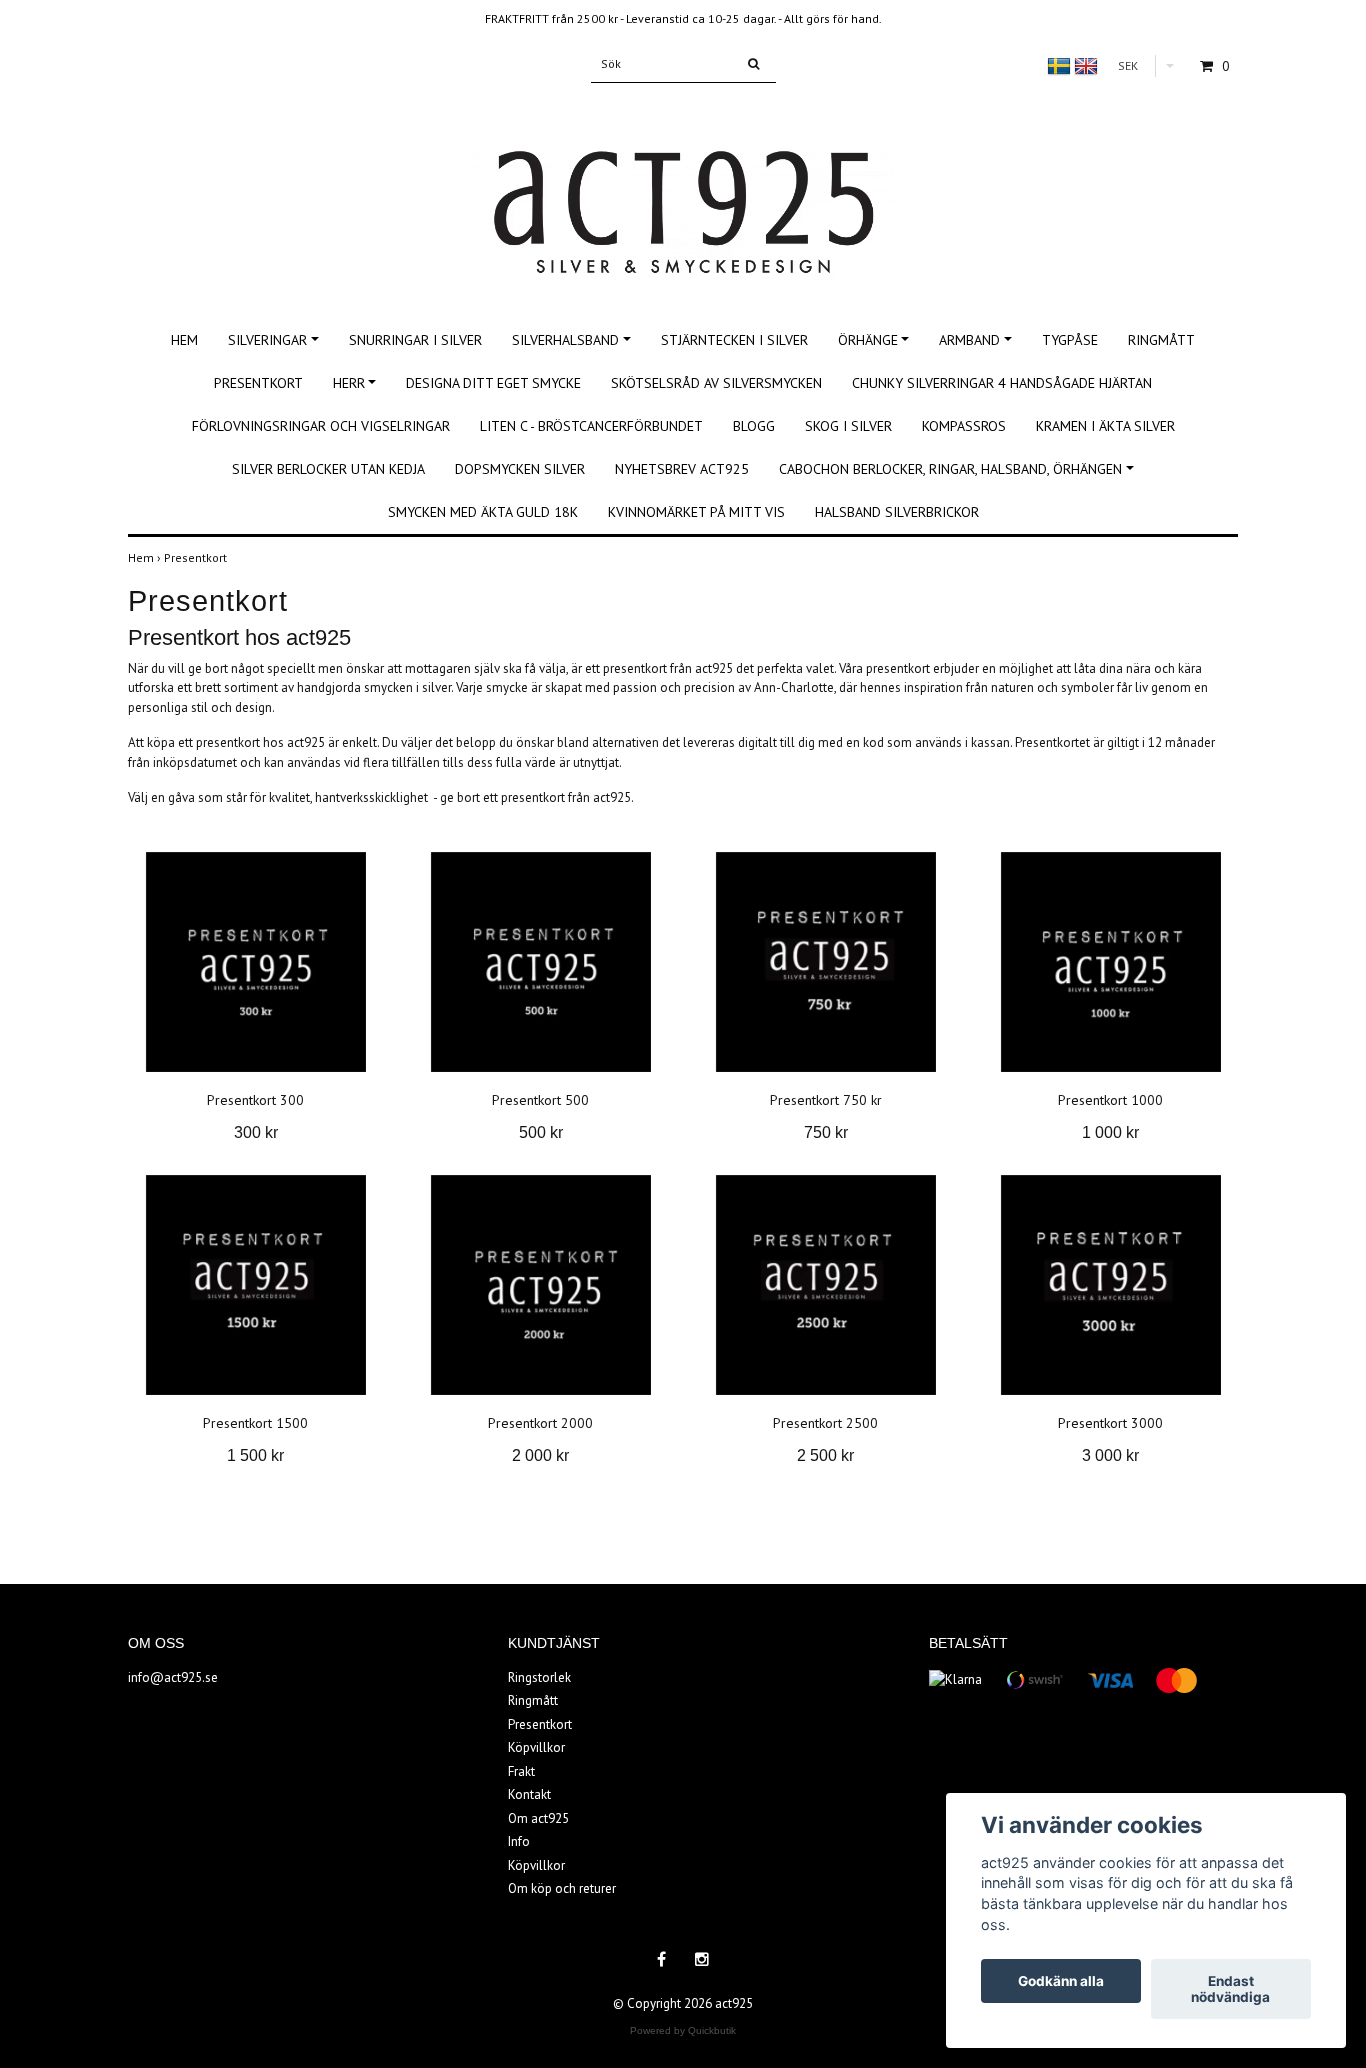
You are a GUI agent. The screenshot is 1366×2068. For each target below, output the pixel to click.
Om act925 (538, 1818)
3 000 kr (1110, 1455)
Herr (349, 383)
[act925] (683, 189)
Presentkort (258, 383)
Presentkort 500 (540, 1100)
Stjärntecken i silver (734, 340)
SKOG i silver (848, 426)
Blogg (754, 426)
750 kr (826, 1132)
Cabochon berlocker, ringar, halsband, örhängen (950, 469)
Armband (969, 340)
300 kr (256, 1132)
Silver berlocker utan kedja (328, 469)
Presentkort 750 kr (826, 1100)
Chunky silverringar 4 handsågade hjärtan (1002, 383)
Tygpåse (1070, 340)
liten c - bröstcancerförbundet (591, 426)
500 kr (541, 1132)
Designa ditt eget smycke (493, 383)
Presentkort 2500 (825, 1423)
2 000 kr (540, 1455)
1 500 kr (255, 1455)
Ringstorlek (539, 1677)
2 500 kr (825, 1455)
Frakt (521, 1771)
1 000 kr (1110, 1132)
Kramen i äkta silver (1105, 426)
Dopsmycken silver (520, 469)
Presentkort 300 (255, 1100)
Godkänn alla (1061, 1981)
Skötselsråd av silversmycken (716, 383)
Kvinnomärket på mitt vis (696, 512)
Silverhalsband (565, 340)
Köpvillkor (536, 1747)
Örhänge (868, 340)
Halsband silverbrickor (897, 512)
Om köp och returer (562, 1888)
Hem (184, 340)
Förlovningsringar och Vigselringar (321, 426)
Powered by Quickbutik (683, 2030)
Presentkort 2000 (540, 1423)
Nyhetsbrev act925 (682, 469)
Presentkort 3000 (1110, 1423)
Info (519, 1841)
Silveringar (267, 340)
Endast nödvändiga (1230, 1989)
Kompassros (964, 426)
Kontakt (529, 1794)
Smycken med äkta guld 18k (483, 512)
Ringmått (1161, 340)
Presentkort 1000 (1110, 1100)
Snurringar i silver (415, 340)
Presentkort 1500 (255, 1423)
